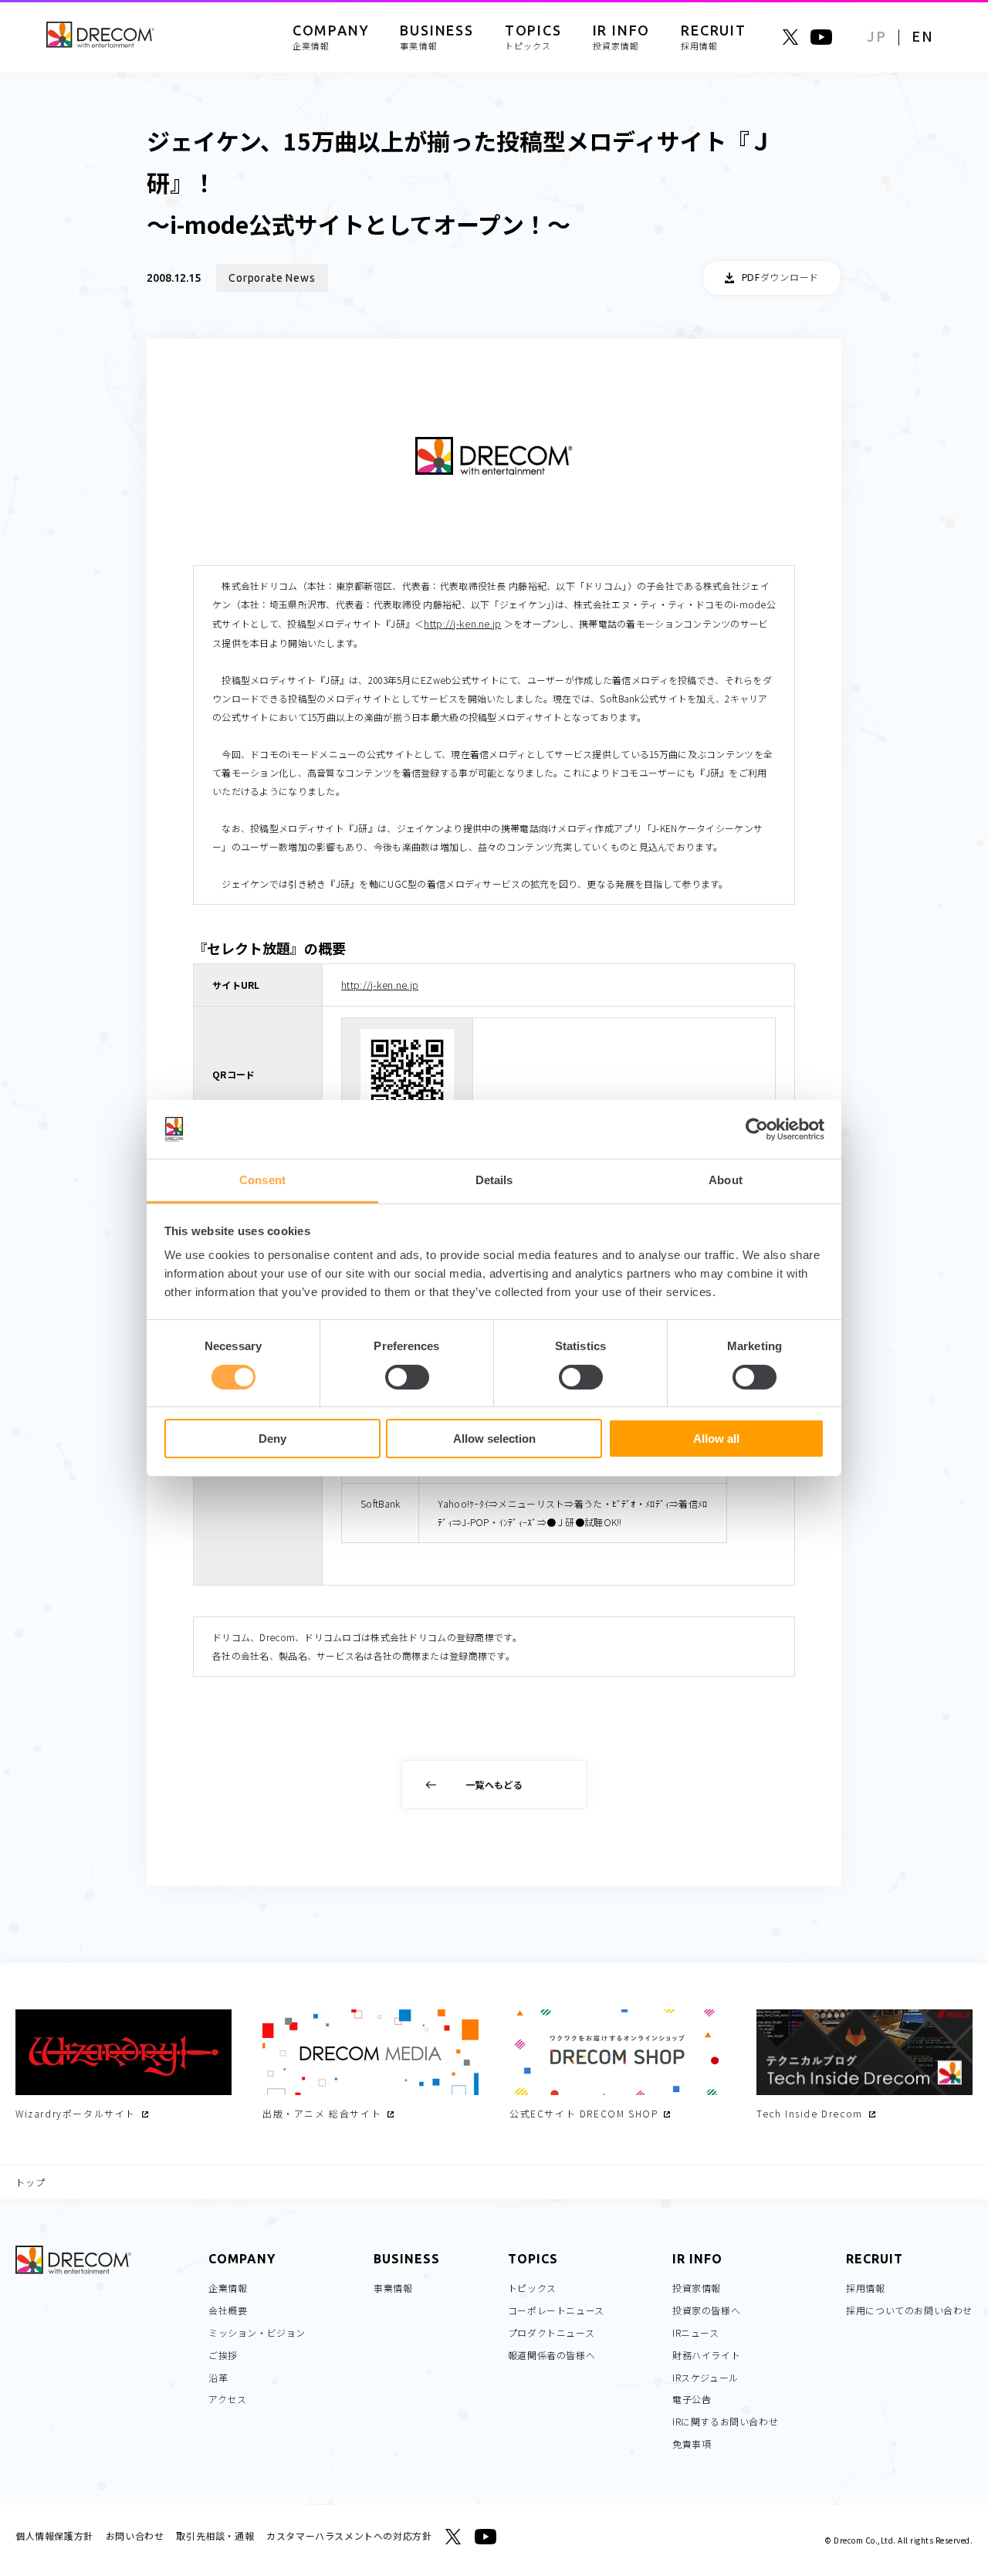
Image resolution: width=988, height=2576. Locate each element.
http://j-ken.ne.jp (462, 623)
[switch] (407, 1377)
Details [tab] (494, 1180)
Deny (272, 1439)
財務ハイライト (706, 2355)
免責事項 (692, 2444)
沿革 (218, 2377)
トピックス (532, 2288)
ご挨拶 (223, 2355)
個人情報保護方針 (54, 2535)
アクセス (227, 2399)
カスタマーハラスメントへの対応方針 (349, 2535)
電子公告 (692, 2399)
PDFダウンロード (780, 278)
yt (821, 37)
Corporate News (272, 278)
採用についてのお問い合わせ (909, 2310)
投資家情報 (697, 2288)
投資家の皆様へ (706, 2310)
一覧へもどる (494, 1784)
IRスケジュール (705, 2377)
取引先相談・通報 (215, 2535)
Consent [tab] (262, 1180)
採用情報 (865, 2288)
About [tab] (726, 1180)
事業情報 (393, 2288)
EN (923, 36)
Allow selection (494, 1439)
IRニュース (696, 2332)
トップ (31, 2182)
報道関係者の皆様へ (552, 2355)
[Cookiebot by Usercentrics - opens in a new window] (757, 1129)
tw (790, 37)
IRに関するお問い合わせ (725, 2421)
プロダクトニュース (551, 2332)
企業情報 (228, 2288)
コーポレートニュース (556, 2310)
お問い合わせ (135, 2535)
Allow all (716, 1439)
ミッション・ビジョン (257, 2332)
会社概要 (228, 2310)
